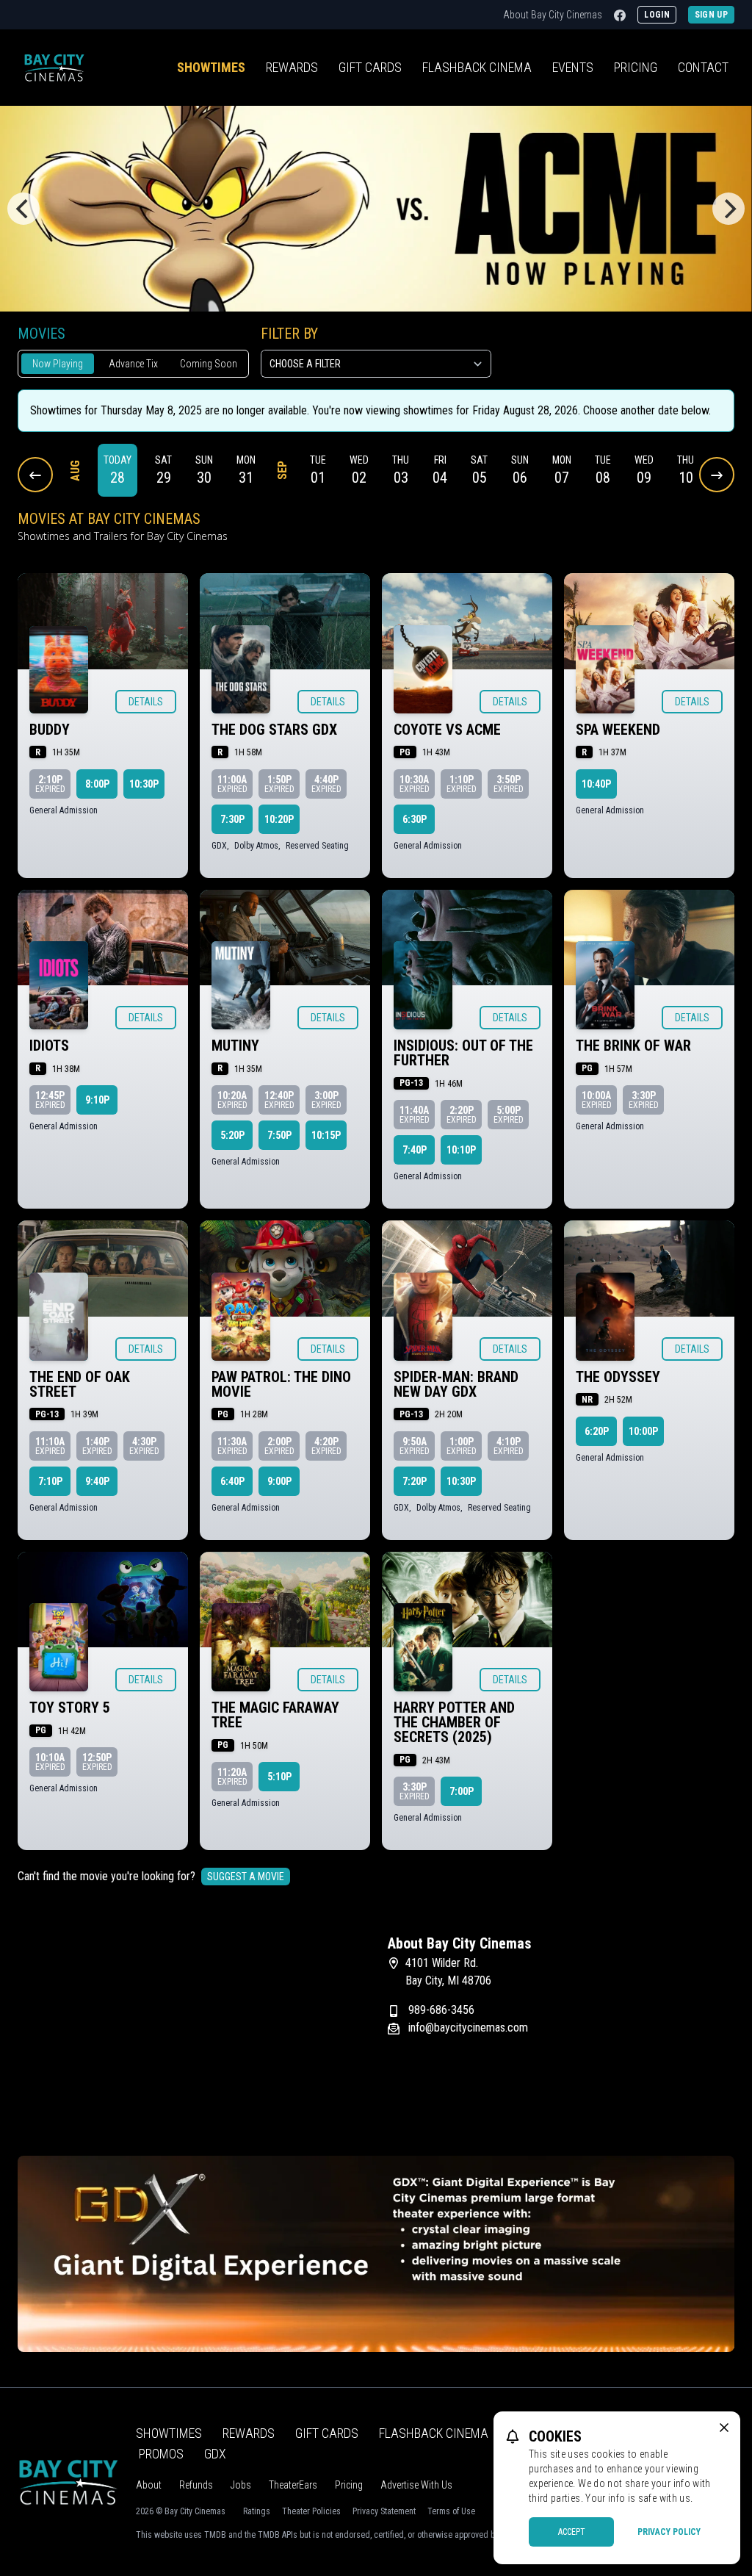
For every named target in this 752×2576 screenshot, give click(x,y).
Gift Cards (370, 67)
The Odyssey (618, 1377)
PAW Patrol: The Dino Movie (281, 1384)
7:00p (462, 1791)
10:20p (279, 819)
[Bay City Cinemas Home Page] (54, 68)
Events (573, 67)
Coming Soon (209, 364)
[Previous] (23, 209)
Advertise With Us (416, 2485)
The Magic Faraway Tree (275, 1715)
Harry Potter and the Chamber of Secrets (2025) (454, 1722)
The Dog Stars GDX (274, 730)
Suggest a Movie (246, 1877)
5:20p (232, 1135)
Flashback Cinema (434, 2433)
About (149, 2485)
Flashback (477, 67)
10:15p (326, 1135)
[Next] (728, 209)
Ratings (257, 2511)
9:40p (97, 1481)
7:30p (232, 819)
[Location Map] (191, 2026)
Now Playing (58, 364)
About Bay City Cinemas (553, 15)
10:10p (461, 1150)
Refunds (196, 2485)
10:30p (144, 784)
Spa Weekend (618, 730)
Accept (572, 2532)
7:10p (50, 1481)
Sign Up (711, 15)
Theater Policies (311, 2511)
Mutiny (235, 1046)
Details (146, 702)
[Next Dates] (717, 475)
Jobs (241, 2485)
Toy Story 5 (70, 1708)
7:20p (415, 1481)
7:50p (279, 1135)
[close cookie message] (724, 2428)
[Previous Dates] (35, 475)
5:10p (279, 1777)
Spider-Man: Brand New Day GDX (456, 1384)
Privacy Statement (384, 2511)
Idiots (49, 1046)
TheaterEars (293, 2485)
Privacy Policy (669, 2532)
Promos (161, 2454)
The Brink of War (633, 1046)
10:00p (643, 1431)
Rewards (292, 67)
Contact (703, 67)
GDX (215, 2454)
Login (657, 15)
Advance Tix (133, 364)
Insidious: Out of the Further (463, 1053)
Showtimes (211, 67)
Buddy (50, 730)
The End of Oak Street (80, 1384)
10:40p (596, 784)
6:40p (232, 1481)
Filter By (289, 334)
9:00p (279, 1481)
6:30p (415, 819)
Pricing (636, 67)
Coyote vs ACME (447, 730)
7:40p (415, 1150)
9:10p (97, 1100)
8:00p (97, 784)
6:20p (597, 1431)
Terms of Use (451, 2511)
